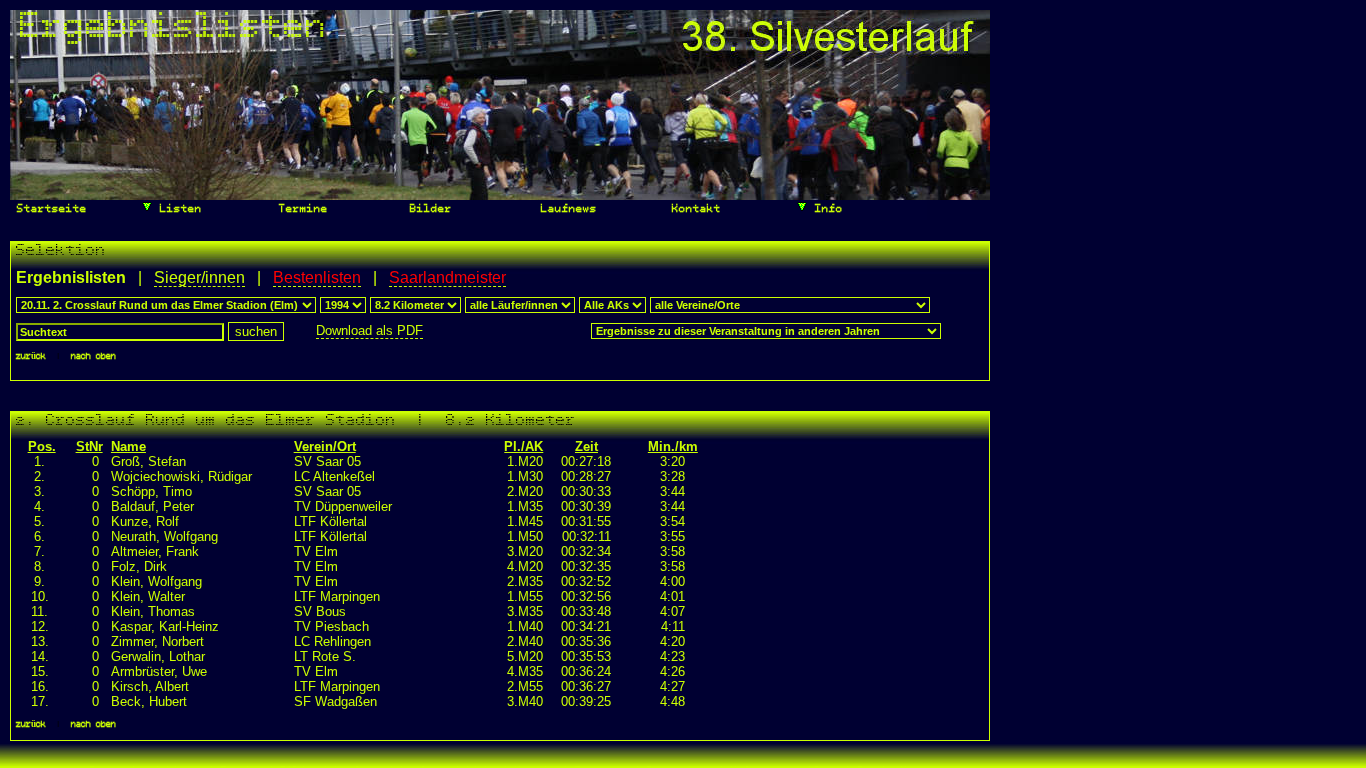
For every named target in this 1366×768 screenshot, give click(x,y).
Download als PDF (369, 330)
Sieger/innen (199, 277)
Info (825, 209)
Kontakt (693, 209)
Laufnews (565, 209)
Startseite (48, 209)
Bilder (427, 209)
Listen (177, 209)
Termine (300, 209)
